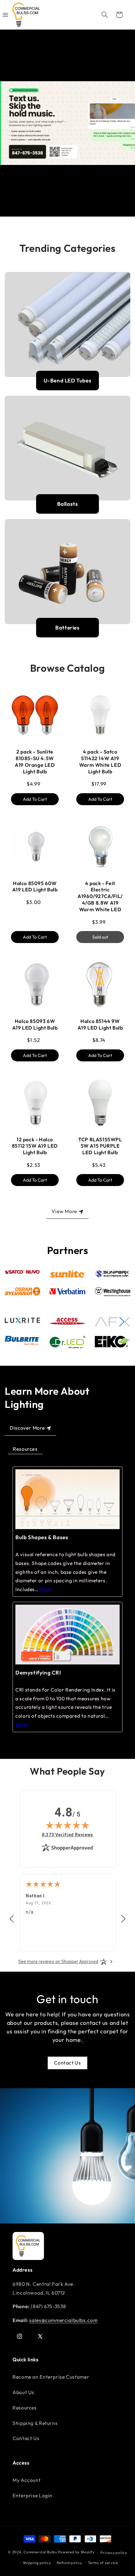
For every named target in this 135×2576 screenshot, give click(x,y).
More (46, 1589)
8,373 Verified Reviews (67, 1835)
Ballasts (68, 504)
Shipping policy (37, 2563)
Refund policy (70, 2563)
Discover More (27, 1428)
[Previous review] (12, 1919)
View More (64, 1211)
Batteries (67, 627)
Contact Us (67, 2063)
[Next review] (123, 1919)
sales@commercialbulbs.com (63, 2320)
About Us (23, 2392)
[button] (105, 15)
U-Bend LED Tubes (68, 380)
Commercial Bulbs (41, 2552)
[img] (67, 1825)
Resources (25, 1449)
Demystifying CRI (38, 1672)
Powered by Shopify (76, 2552)
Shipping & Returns (35, 2423)
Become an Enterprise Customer (51, 2377)
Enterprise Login (32, 2495)
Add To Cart (35, 799)
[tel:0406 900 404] (30, 2306)
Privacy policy (114, 2553)
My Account (27, 2480)
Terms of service (103, 2563)
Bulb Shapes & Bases (42, 1537)
